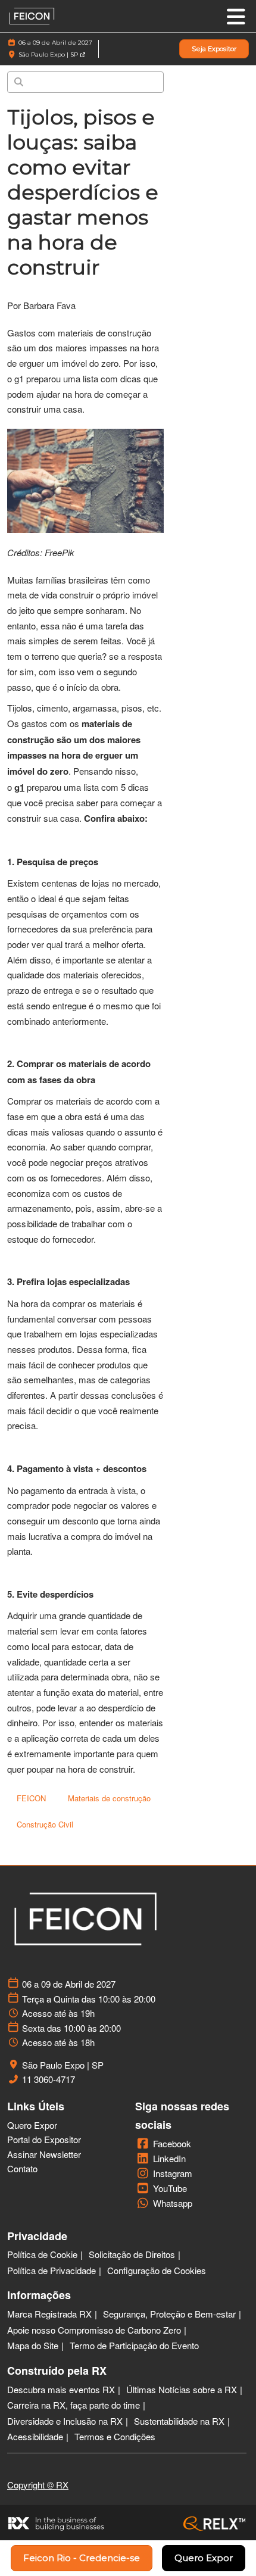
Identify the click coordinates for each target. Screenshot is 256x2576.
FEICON (31, 1798)
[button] (214, 49)
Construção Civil (45, 1824)
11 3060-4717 (49, 2079)
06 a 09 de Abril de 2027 (55, 43)
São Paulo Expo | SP (49, 54)
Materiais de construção (109, 1798)
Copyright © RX (38, 2485)
